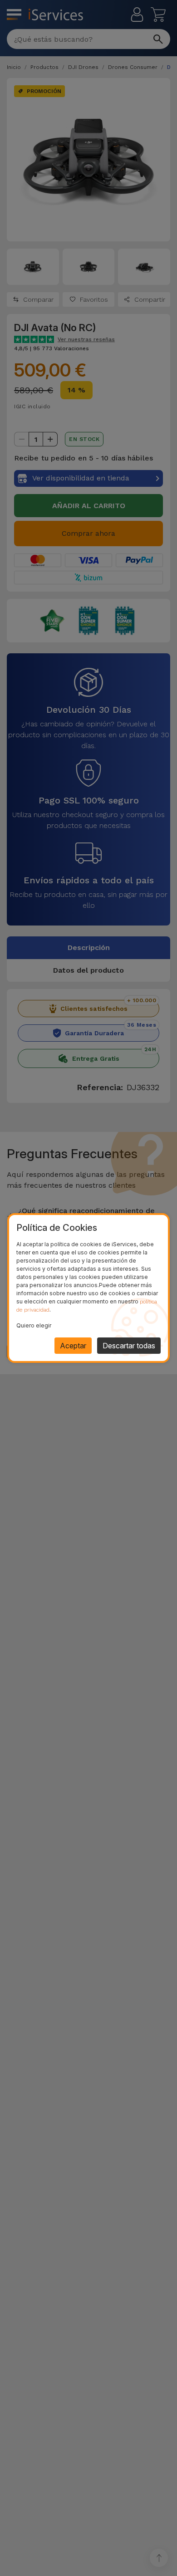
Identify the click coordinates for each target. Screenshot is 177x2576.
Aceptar (73, 1346)
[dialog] (88, 1288)
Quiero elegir (34, 1325)
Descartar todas (129, 1346)
